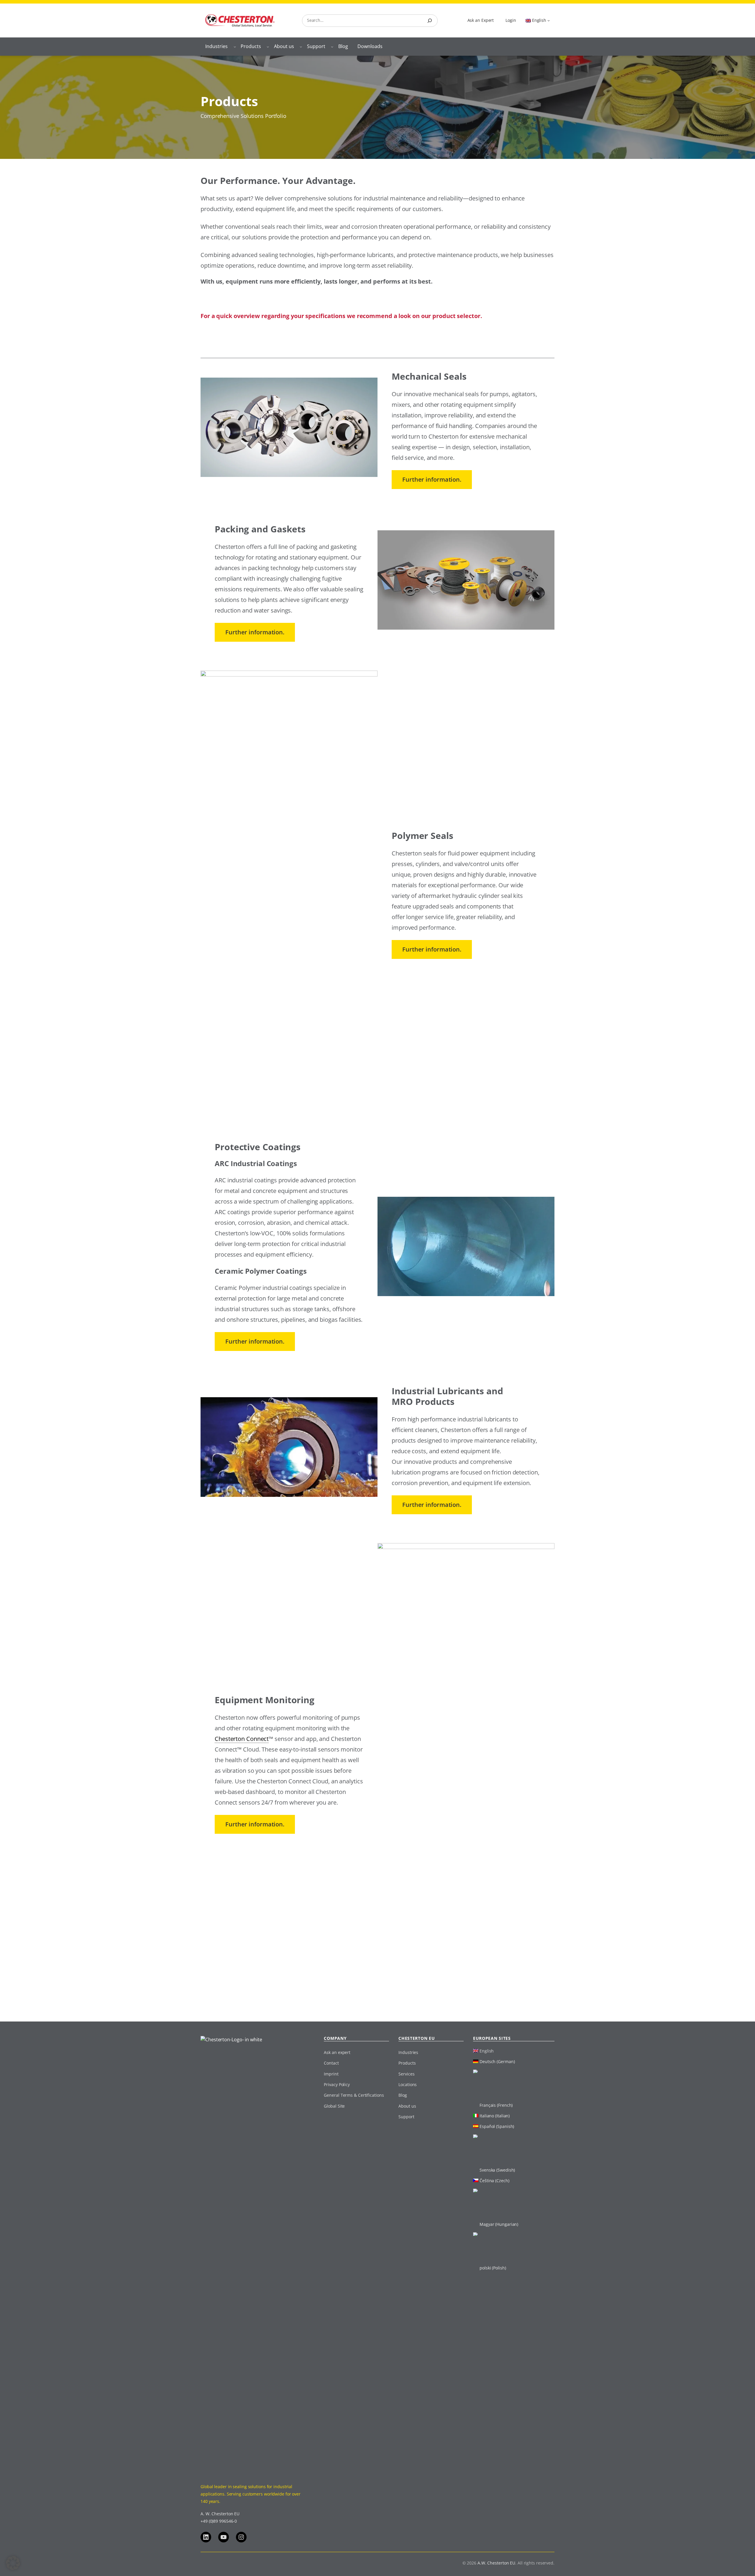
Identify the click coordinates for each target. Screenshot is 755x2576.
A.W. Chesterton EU (496, 2563)
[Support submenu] (332, 47)
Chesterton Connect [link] (242, 1739)
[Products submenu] (268, 47)
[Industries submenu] (235, 47)
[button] (13, 2563)
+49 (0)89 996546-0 (219, 2521)
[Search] (430, 21)
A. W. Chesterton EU (220, 2514)
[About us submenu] (301, 47)
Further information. (432, 479)
